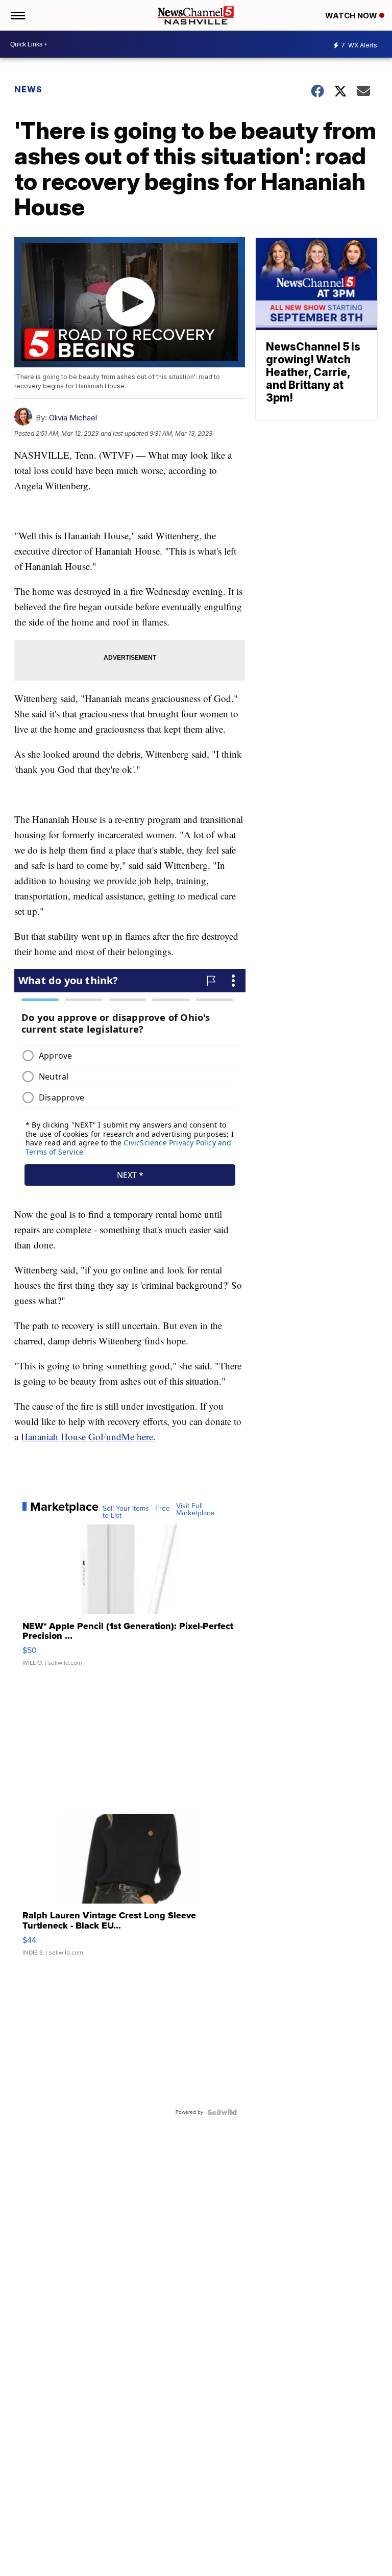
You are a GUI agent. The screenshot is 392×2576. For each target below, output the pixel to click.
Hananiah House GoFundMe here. (88, 1436)
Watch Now (352, 16)
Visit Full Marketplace (195, 1510)
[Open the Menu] (17, 15)
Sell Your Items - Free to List (136, 1512)
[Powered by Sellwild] (222, 2112)
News (28, 89)
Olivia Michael (73, 418)
